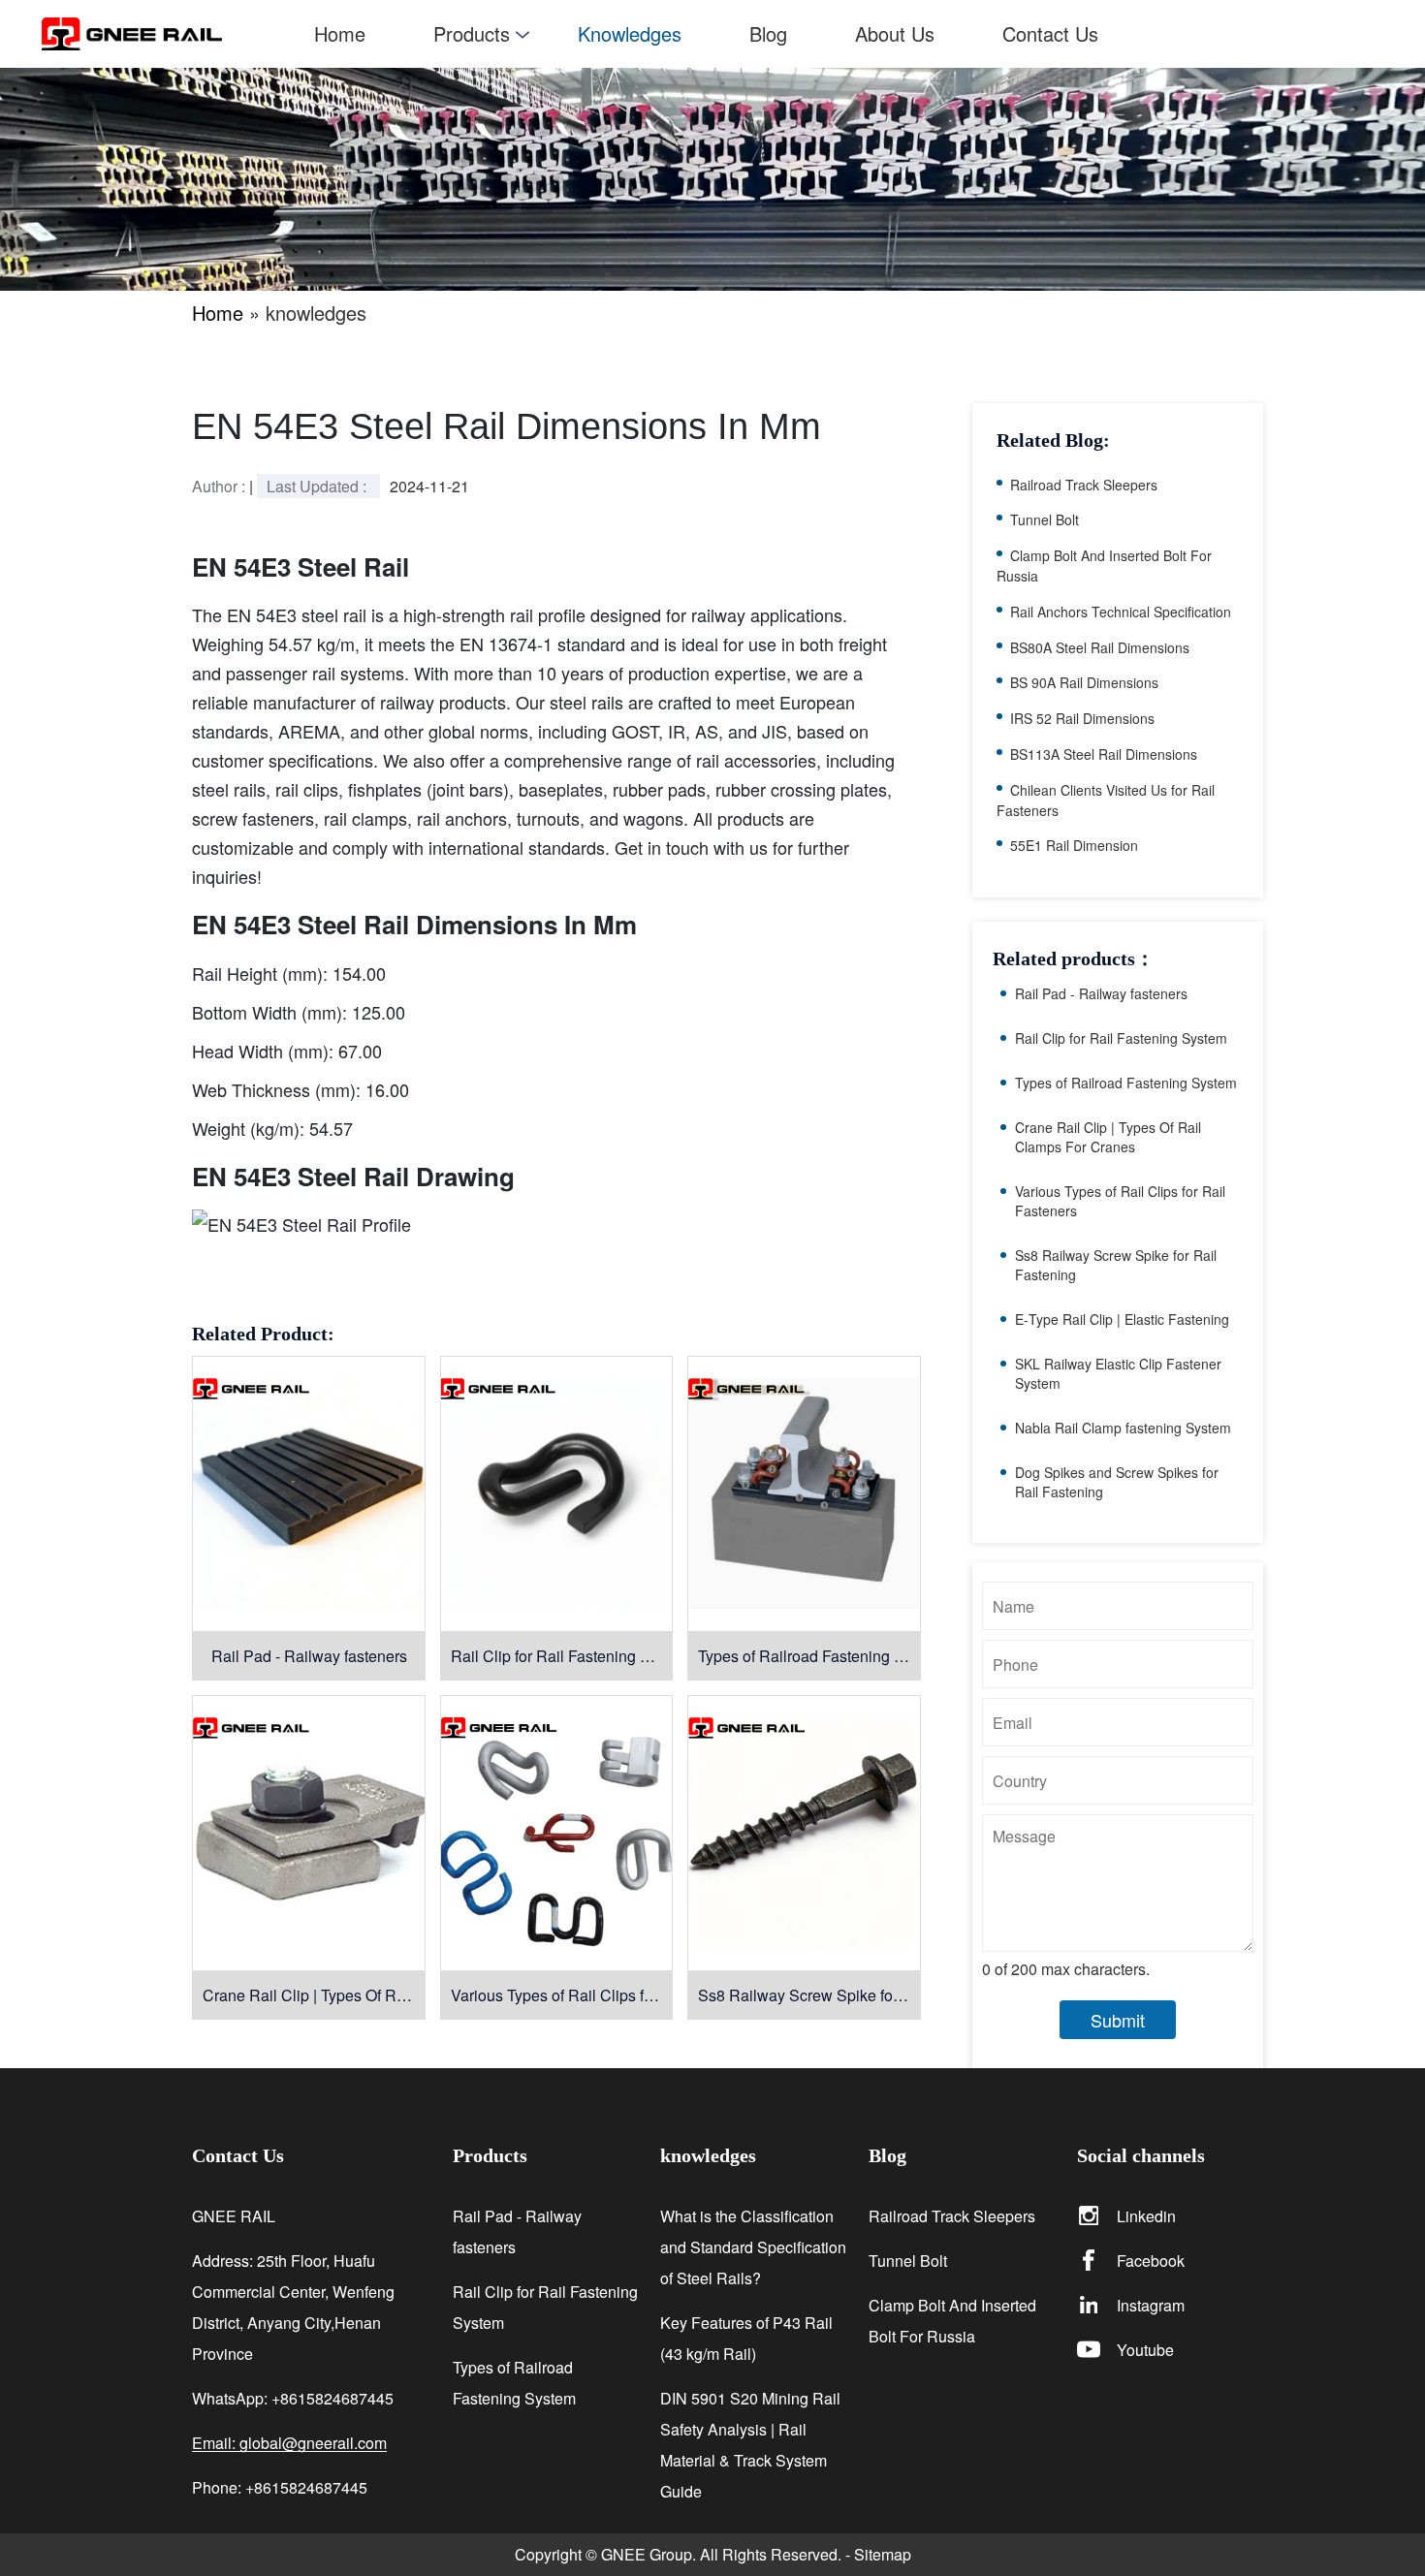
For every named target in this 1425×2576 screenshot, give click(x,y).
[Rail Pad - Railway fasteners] (308, 1493)
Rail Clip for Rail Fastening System (562, 1656)
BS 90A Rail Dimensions (1084, 682)
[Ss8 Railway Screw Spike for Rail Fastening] (804, 1833)
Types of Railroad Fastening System (809, 1656)
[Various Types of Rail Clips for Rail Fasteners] (556, 1833)
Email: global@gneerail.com (289, 2444)
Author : (221, 486)
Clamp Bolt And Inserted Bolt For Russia (952, 2321)
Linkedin (1146, 2216)
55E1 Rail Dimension (1074, 845)
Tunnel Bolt (1045, 519)
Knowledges (630, 33)
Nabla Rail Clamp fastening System (1123, 1428)
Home (340, 33)
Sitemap (883, 2554)
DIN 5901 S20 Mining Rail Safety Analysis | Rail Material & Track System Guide (750, 2445)
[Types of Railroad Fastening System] (804, 1493)
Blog (768, 33)
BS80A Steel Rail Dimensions (1100, 647)
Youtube (1145, 2350)
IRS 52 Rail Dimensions (1082, 718)
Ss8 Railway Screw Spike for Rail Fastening (809, 1995)
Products (472, 33)
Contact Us (1050, 33)
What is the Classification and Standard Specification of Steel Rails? (753, 2247)
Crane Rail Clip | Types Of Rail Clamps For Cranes (314, 1995)
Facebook (1151, 2261)
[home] (161, 34)
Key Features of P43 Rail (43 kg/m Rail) (746, 2338)
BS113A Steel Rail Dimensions (1104, 754)
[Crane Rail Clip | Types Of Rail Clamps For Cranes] (308, 1833)
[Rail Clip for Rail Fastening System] (556, 1493)
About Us (895, 33)
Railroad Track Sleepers (1084, 485)
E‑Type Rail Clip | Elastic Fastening (1122, 1319)
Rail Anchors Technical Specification (1121, 612)
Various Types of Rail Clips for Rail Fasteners (562, 1995)
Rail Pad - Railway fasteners (309, 1656)
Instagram (1151, 2305)
